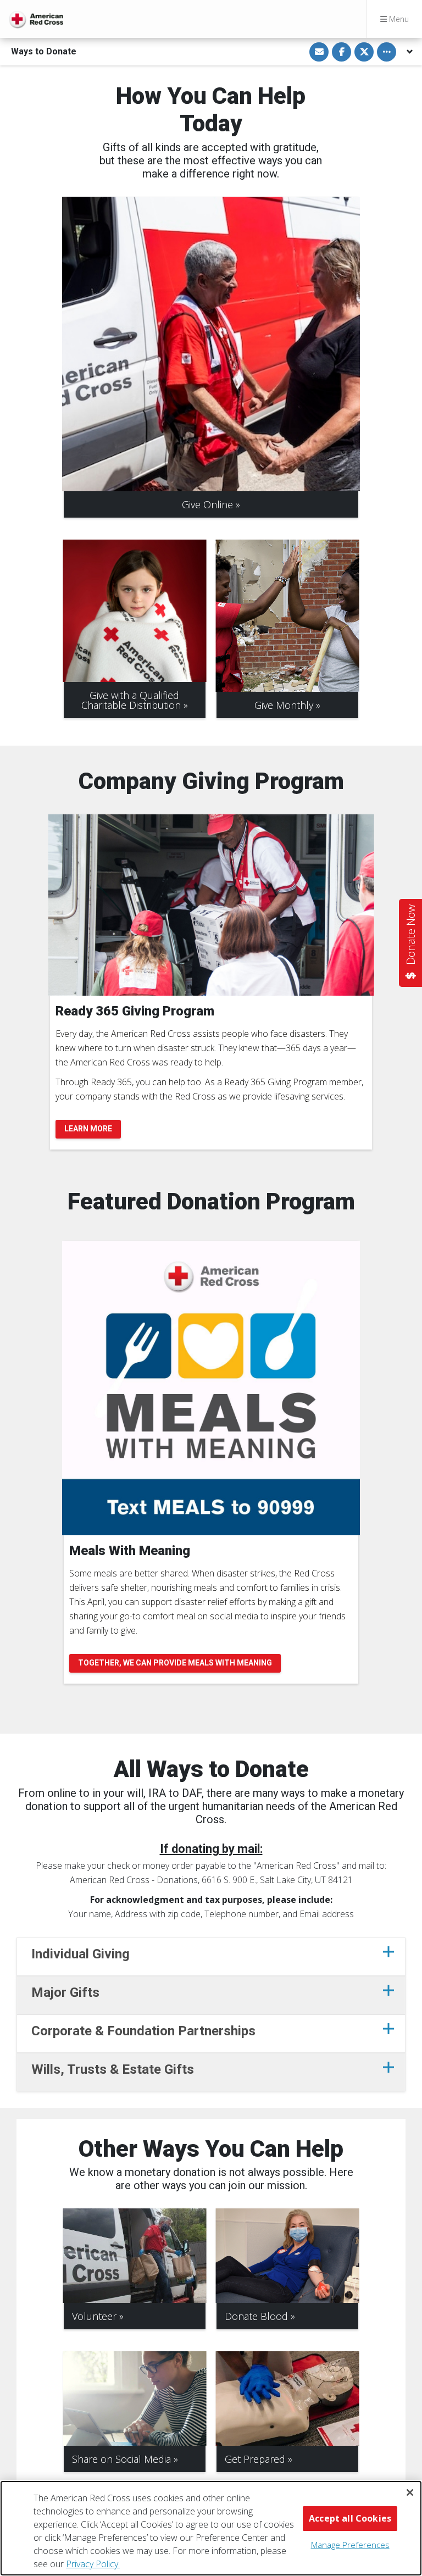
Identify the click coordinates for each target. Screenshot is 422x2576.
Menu (398, 19)
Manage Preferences (350, 2545)
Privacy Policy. (93, 2564)
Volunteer (94, 2316)
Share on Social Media (121, 2459)
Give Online (207, 504)
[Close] (410, 2492)
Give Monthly (284, 705)
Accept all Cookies (350, 2518)
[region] (211, 2528)
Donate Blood (256, 2316)
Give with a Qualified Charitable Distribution (131, 700)
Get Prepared (255, 2459)
